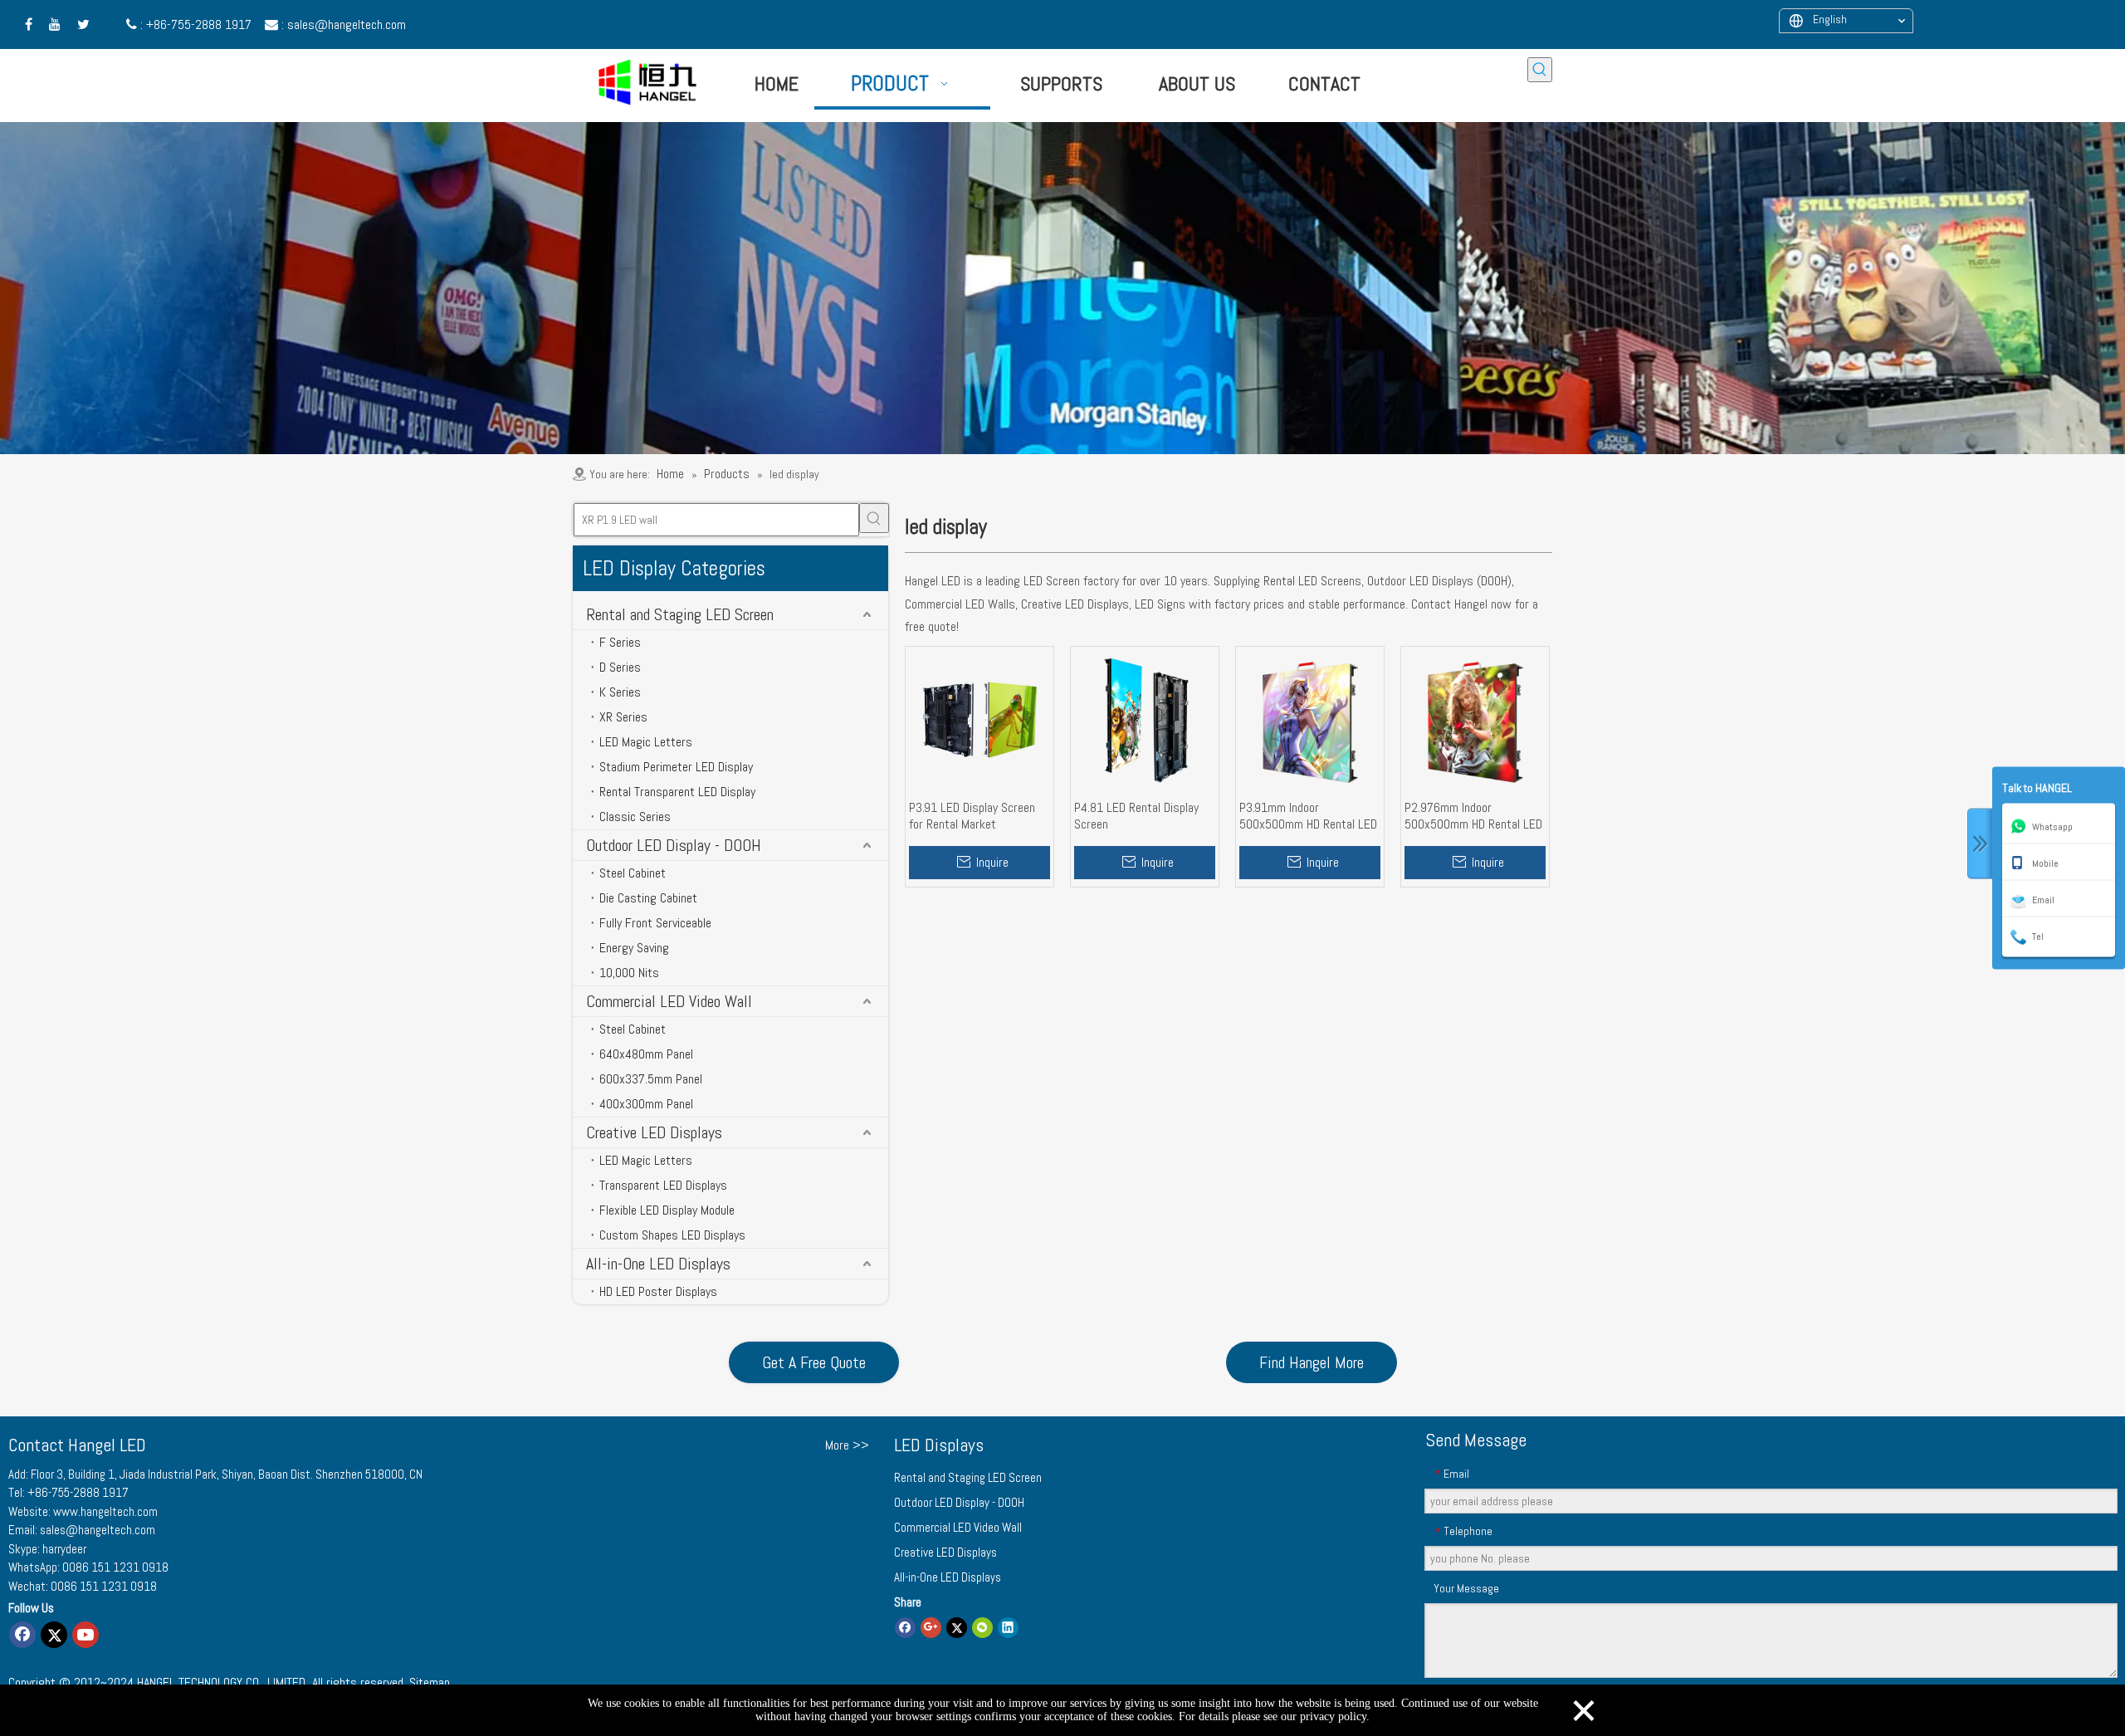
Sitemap (430, 1682)
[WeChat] (982, 1627)
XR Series (623, 717)
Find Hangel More (1312, 1362)
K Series (620, 692)
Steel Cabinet (633, 873)
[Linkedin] (1008, 1627)
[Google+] (931, 1627)
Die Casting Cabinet (648, 898)
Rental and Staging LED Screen (680, 614)
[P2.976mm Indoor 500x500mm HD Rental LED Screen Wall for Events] (1475, 719)
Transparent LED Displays (663, 1185)
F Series (620, 642)
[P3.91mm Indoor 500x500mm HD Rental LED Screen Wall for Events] (1310, 719)
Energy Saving (634, 948)
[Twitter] (54, 1635)
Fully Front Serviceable (655, 923)
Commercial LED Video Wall (669, 1001)
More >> (847, 1445)
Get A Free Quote (814, 1362)
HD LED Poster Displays (658, 1291)
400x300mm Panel (646, 1104)
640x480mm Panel (646, 1054)
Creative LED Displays (654, 1132)
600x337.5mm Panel (651, 1079)
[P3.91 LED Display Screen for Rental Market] (979, 719)
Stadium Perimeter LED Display (676, 767)
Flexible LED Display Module (667, 1210)
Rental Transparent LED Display (677, 792)
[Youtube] (85, 1635)
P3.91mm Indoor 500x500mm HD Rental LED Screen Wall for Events (1308, 816)
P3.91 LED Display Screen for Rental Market (972, 816)
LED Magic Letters (646, 742)
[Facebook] (22, 1635)
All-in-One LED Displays (658, 1264)
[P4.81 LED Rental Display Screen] (1145, 719)
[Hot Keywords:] (1540, 70)
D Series (620, 667)
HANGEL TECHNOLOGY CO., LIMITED (221, 1682)
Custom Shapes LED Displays (672, 1235)
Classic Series (635, 817)
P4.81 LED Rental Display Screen (1136, 816)
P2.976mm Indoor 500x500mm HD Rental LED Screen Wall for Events (1473, 816)
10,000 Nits (629, 973)
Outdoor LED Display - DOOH (674, 845)
